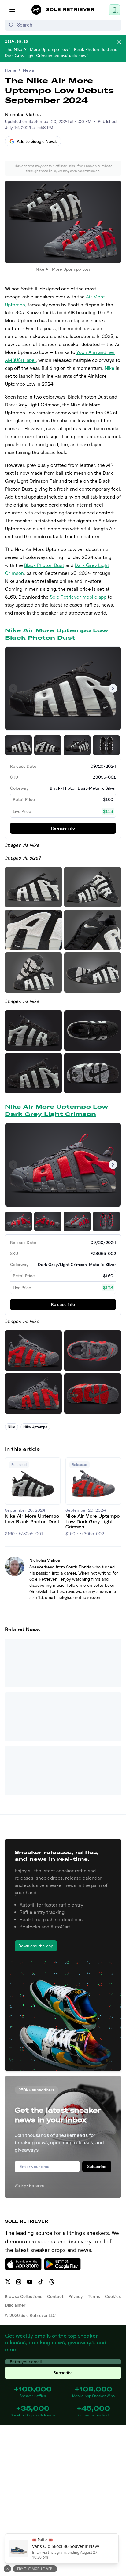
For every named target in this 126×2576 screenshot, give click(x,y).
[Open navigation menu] (12, 10)
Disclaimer (15, 2305)
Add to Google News (37, 141)
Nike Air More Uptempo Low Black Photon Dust (56, 634)
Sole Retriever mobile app (78, 597)
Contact (55, 2296)
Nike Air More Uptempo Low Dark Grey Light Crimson (56, 1110)
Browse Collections (24, 2296)
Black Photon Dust (44, 565)
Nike (109, 368)
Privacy (76, 2296)
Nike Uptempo (35, 1427)
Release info (63, 828)
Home (11, 70)
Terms (94, 2296)
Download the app (36, 1946)
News (28, 70)
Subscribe (97, 2166)
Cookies (113, 2296)
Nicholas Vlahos (23, 115)
